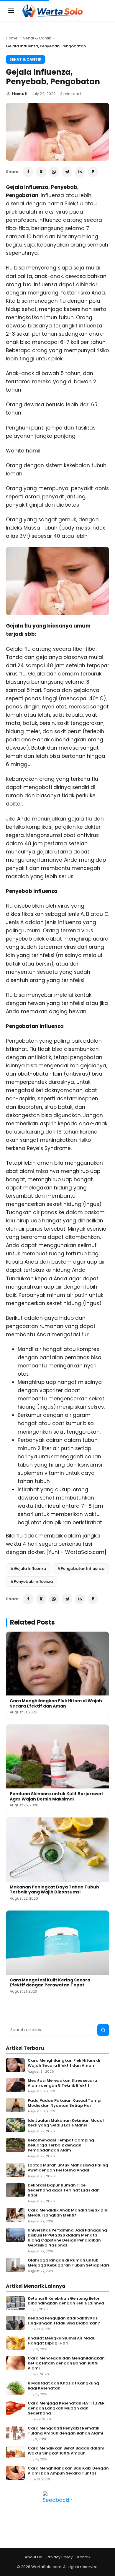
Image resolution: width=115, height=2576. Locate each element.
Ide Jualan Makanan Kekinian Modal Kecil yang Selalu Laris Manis (66, 2123)
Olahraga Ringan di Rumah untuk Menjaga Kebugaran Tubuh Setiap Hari (68, 2263)
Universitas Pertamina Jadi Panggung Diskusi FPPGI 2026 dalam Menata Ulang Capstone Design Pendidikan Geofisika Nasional (67, 2238)
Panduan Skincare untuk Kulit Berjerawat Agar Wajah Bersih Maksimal (56, 1796)
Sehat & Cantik (37, 38)
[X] (41, 172)
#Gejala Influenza (28, 1569)
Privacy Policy (60, 2557)
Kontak (84, 2557)
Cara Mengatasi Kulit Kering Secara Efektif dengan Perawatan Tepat (50, 1983)
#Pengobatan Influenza (81, 1569)
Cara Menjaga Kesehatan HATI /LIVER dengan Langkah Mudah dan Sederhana (66, 2408)
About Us (33, 2557)
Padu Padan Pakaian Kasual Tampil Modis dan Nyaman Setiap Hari (65, 2103)
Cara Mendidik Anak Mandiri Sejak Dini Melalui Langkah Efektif (68, 2213)
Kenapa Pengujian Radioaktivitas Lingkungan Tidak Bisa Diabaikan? (64, 2321)
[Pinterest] (93, 172)
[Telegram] (67, 172)
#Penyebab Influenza (32, 1581)
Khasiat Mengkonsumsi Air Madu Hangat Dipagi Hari (62, 2341)
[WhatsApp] (54, 172)
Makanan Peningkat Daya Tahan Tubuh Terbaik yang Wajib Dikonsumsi (54, 1890)
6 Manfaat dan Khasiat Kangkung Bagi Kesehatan (63, 2386)
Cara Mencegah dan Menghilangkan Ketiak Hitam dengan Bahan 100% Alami (66, 2363)
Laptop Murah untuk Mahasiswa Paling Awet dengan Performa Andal (68, 2168)
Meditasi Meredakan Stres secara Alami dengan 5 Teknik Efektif (63, 2083)
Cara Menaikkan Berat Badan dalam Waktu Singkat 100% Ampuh (66, 2451)
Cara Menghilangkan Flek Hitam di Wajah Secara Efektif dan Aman (56, 1703)
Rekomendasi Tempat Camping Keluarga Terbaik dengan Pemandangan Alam (61, 2145)
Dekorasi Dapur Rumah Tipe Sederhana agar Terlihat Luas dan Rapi (64, 2190)
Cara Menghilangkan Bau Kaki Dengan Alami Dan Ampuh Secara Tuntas (68, 2471)
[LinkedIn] (80, 172)
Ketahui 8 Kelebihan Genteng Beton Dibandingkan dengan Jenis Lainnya (66, 2301)
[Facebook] (28, 172)
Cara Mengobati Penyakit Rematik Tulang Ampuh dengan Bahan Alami (65, 2431)
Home (12, 38)
